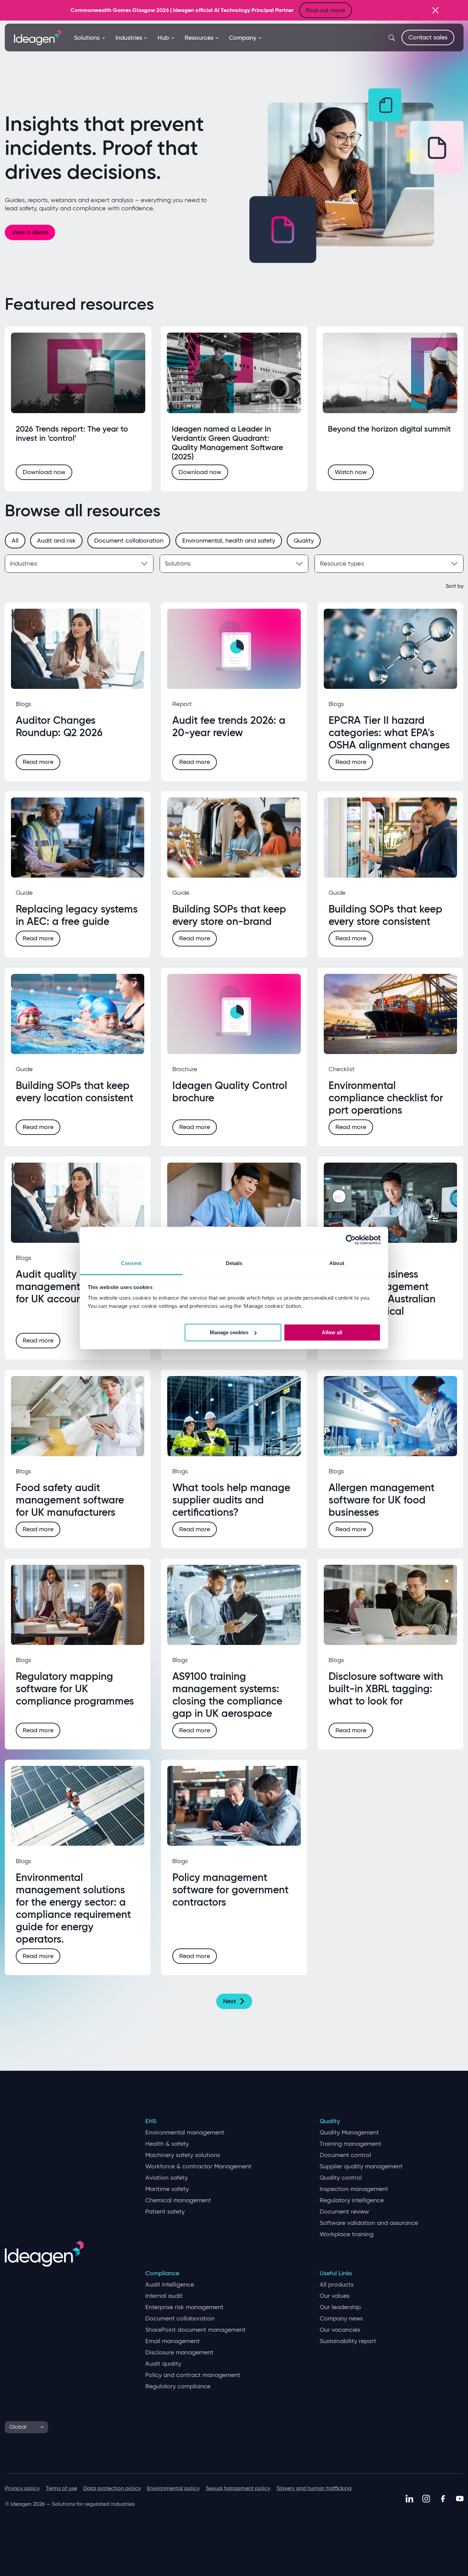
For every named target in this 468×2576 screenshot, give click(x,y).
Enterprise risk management (184, 2307)
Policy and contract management (193, 2375)
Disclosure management (179, 2352)
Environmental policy (173, 2488)
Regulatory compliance (178, 2386)
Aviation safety (167, 2178)
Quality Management (349, 2133)
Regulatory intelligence (352, 2200)
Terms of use (61, 2488)
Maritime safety (167, 2189)
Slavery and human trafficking (314, 2488)
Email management (173, 2341)
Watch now (351, 472)
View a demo (30, 232)
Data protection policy (112, 2488)
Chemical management (178, 2200)
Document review (344, 2212)
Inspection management (354, 2189)
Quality (330, 2121)
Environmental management (185, 2133)
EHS (151, 2121)
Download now (44, 472)
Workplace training (347, 2234)
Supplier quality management (361, 2166)
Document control (345, 2155)
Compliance (162, 2273)
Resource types (342, 563)
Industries (129, 38)
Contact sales (428, 37)
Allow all (332, 1332)
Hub (163, 38)
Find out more (325, 10)
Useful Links (336, 2273)
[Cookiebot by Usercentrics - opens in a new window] (351, 1240)
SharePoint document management (195, 2330)
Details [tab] (234, 1263)
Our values (335, 2296)
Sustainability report (348, 2341)
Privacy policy (22, 2488)
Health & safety (167, 2144)
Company (243, 38)
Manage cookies (229, 1332)
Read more (38, 762)
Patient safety (165, 2212)
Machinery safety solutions (183, 2155)
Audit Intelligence (170, 2285)
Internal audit (164, 2296)
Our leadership (340, 2307)
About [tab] (337, 1263)
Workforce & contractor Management (198, 2166)
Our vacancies (340, 2330)
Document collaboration (180, 2319)
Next (230, 2001)
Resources (199, 38)
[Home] (38, 37)
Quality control (341, 2178)
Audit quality (163, 2364)
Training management (350, 2144)
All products (337, 2285)
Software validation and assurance (369, 2223)
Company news (341, 2319)
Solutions (87, 38)
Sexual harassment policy (238, 2488)
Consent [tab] (131, 1263)
